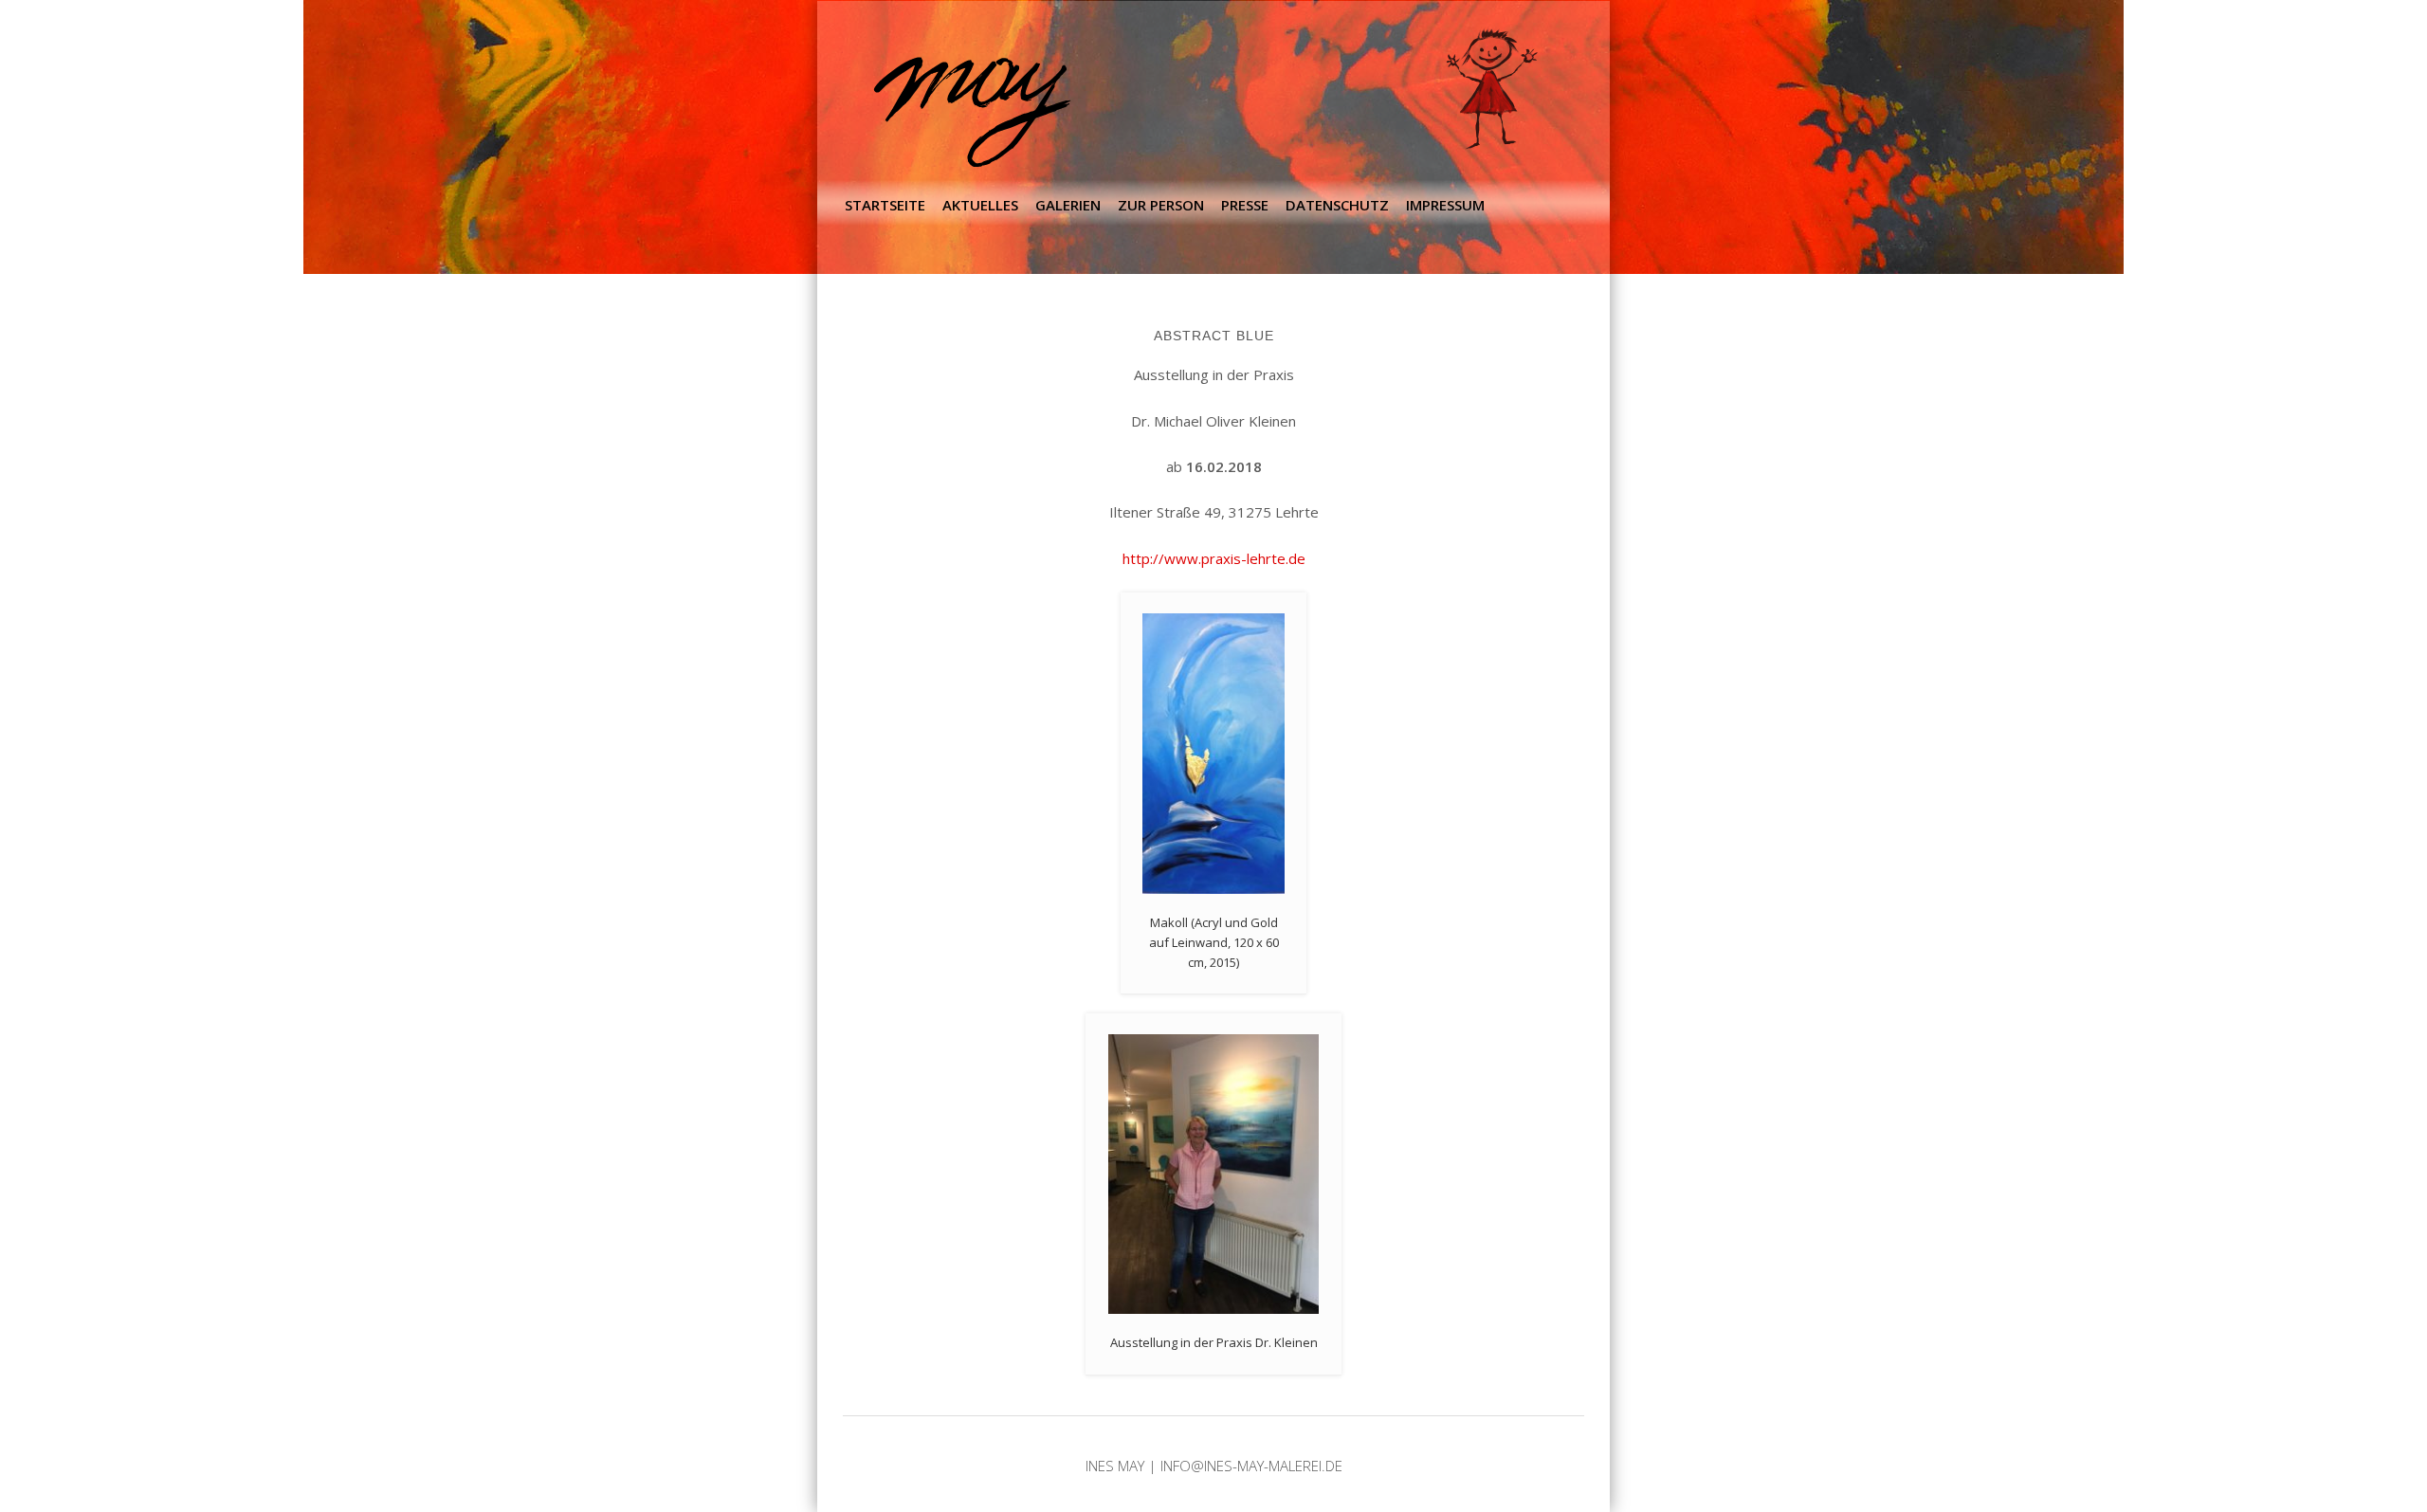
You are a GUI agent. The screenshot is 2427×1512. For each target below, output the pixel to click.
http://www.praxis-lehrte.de (1214, 558)
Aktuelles (980, 205)
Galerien (1068, 205)
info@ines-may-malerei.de (1251, 1466)
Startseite (885, 205)
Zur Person (1161, 205)
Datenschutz (1337, 205)
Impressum (1445, 205)
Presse (1245, 205)
